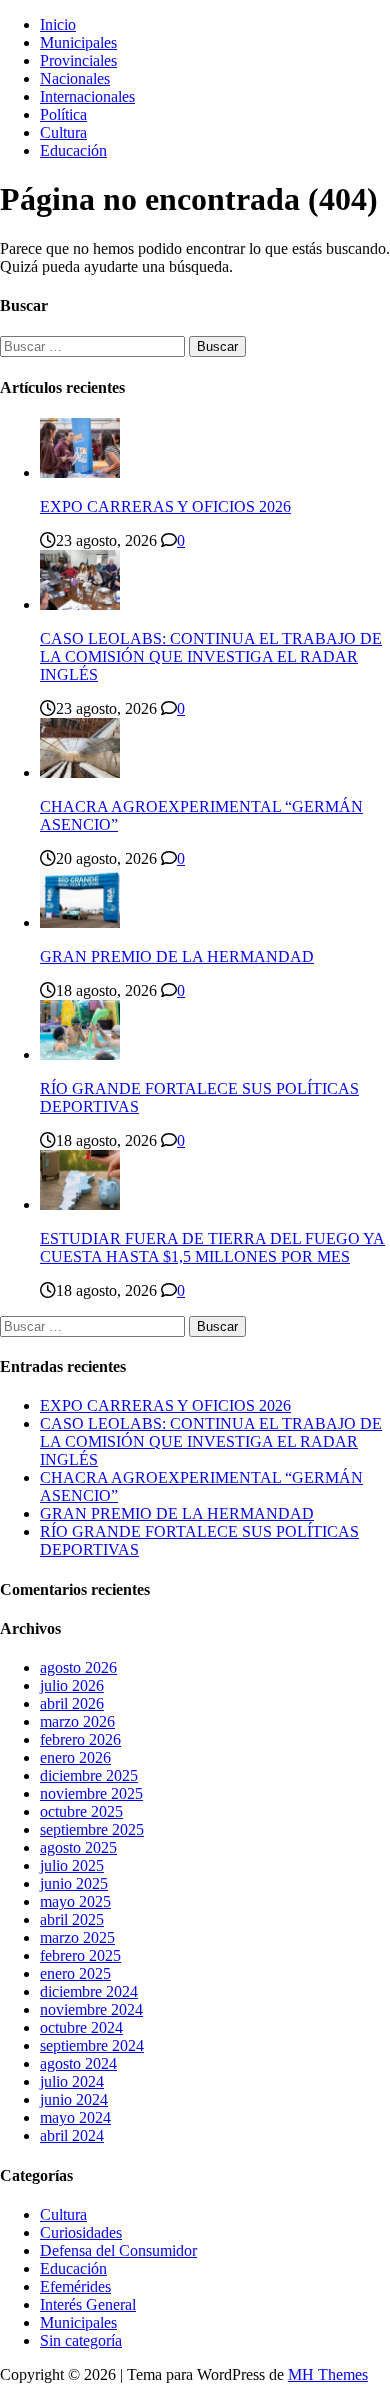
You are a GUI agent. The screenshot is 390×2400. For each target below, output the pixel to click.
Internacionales (87, 96)
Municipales (78, 42)
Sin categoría (81, 2340)
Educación (73, 150)
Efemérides (75, 2286)
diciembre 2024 (89, 1991)
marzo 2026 (77, 1721)
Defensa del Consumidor (118, 2250)
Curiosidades (81, 2232)
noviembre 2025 (91, 1793)
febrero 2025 (80, 1955)
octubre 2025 (81, 1811)
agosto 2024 (78, 2063)
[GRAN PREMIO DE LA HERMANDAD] (80, 922)
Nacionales (75, 78)
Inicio (58, 24)
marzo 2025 (77, 1937)
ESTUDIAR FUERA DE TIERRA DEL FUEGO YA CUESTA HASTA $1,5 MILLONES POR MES (212, 1247)
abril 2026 (72, 1703)
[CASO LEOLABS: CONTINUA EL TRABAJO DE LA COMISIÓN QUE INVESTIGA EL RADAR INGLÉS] (80, 604)
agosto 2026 (78, 1667)
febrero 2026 (80, 1739)
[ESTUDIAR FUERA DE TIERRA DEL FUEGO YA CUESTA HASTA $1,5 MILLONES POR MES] (80, 1204)
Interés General (88, 2304)
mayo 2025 (75, 1901)
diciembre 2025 (89, 1775)
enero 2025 (75, 1973)
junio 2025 (74, 1883)
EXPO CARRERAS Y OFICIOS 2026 (165, 506)
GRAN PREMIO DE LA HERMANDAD (177, 956)
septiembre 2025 (92, 1829)
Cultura (63, 132)
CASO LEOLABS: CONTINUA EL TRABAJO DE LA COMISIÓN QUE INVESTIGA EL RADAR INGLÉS (211, 656)
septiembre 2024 (92, 2045)
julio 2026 (72, 1685)
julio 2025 (72, 1865)
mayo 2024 (75, 2117)
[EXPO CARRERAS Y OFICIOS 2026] (80, 472)
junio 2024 (74, 2099)
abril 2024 (72, 2135)
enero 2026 (75, 1757)
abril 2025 (72, 1919)
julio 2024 (72, 2081)
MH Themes (328, 2374)
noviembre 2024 (91, 2009)
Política (63, 114)
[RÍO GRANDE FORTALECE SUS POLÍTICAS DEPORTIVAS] (80, 1054)
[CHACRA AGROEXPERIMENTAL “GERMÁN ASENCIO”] (80, 772)
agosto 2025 (78, 1847)
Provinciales (78, 60)
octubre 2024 (81, 2027)
